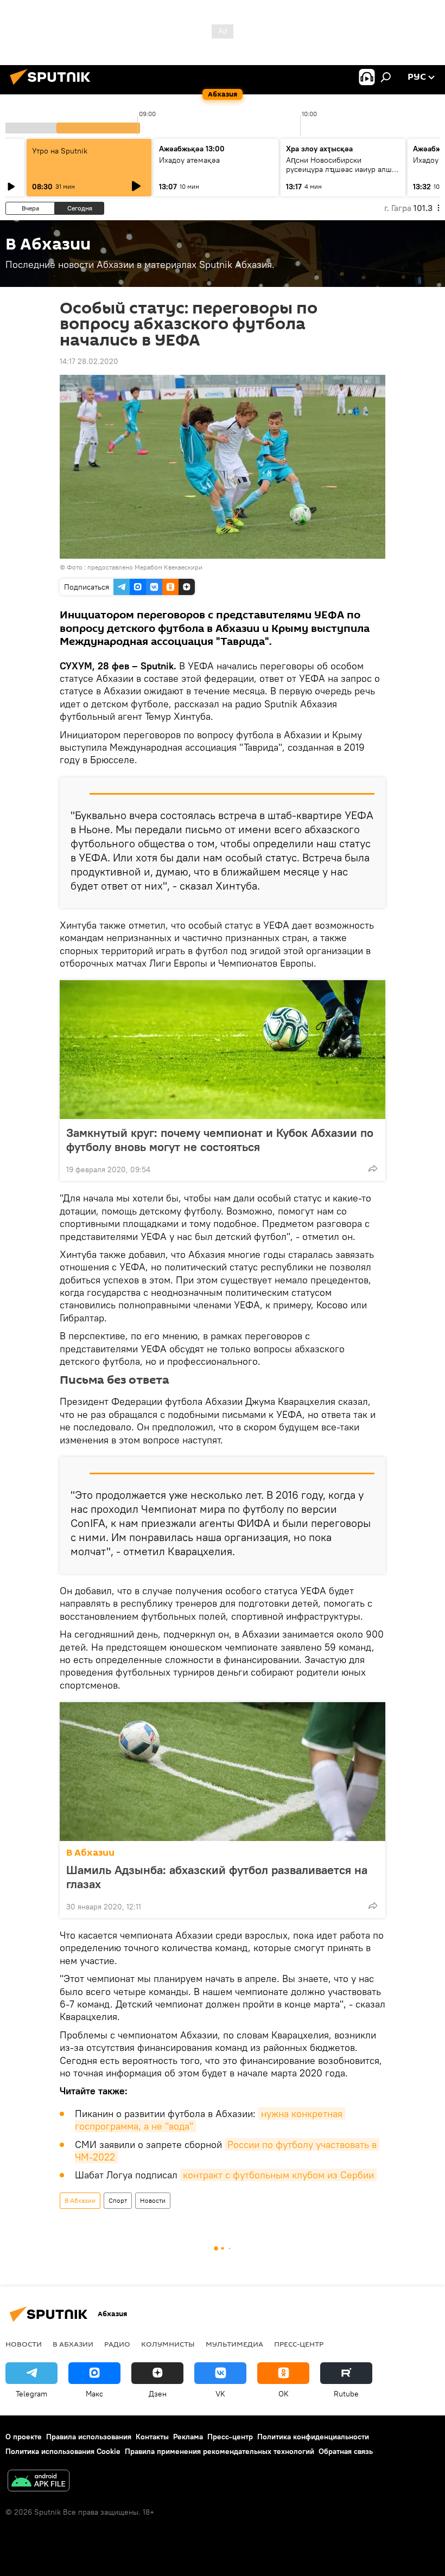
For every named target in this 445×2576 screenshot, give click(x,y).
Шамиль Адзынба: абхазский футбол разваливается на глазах (217, 1877)
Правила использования (89, 2437)
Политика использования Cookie (63, 2451)
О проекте (24, 2437)
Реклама (188, 2437)
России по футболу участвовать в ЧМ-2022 (227, 2151)
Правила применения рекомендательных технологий (220, 2451)
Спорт (118, 2200)
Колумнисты (168, 2344)
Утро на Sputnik (60, 151)
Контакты (152, 2437)
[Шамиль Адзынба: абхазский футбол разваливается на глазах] (223, 1772)
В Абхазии (90, 1853)
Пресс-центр (299, 2344)
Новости (153, 2200)
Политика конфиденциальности (313, 2437)
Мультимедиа (234, 2344)
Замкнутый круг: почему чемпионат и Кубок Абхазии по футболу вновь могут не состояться (220, 1140)
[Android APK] (39, 2482)
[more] (373, 1168)
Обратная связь (346, 2451)
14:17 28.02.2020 (89, 361)
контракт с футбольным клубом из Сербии (278, 2175)
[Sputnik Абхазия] (53, 86)
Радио (117, 2344)
